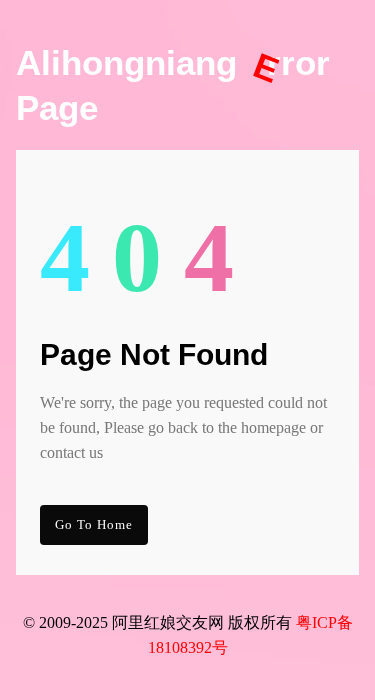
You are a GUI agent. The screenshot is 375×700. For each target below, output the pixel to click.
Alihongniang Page (173, 85)
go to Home (94, 524)
